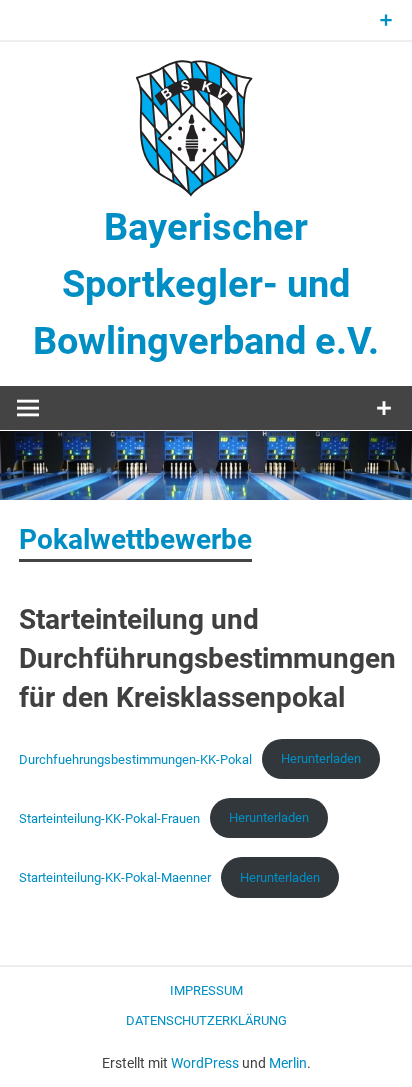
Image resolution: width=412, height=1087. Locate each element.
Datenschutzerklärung (206, 1020)
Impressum (206, 990)
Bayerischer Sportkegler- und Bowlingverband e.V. (206, 284)
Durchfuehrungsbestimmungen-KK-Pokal (135, 758)
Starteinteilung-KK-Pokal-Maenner (115, 877)
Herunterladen (321, 758)
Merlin (288, 1063)
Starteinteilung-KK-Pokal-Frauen (109, 817)
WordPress (205, 1063)
